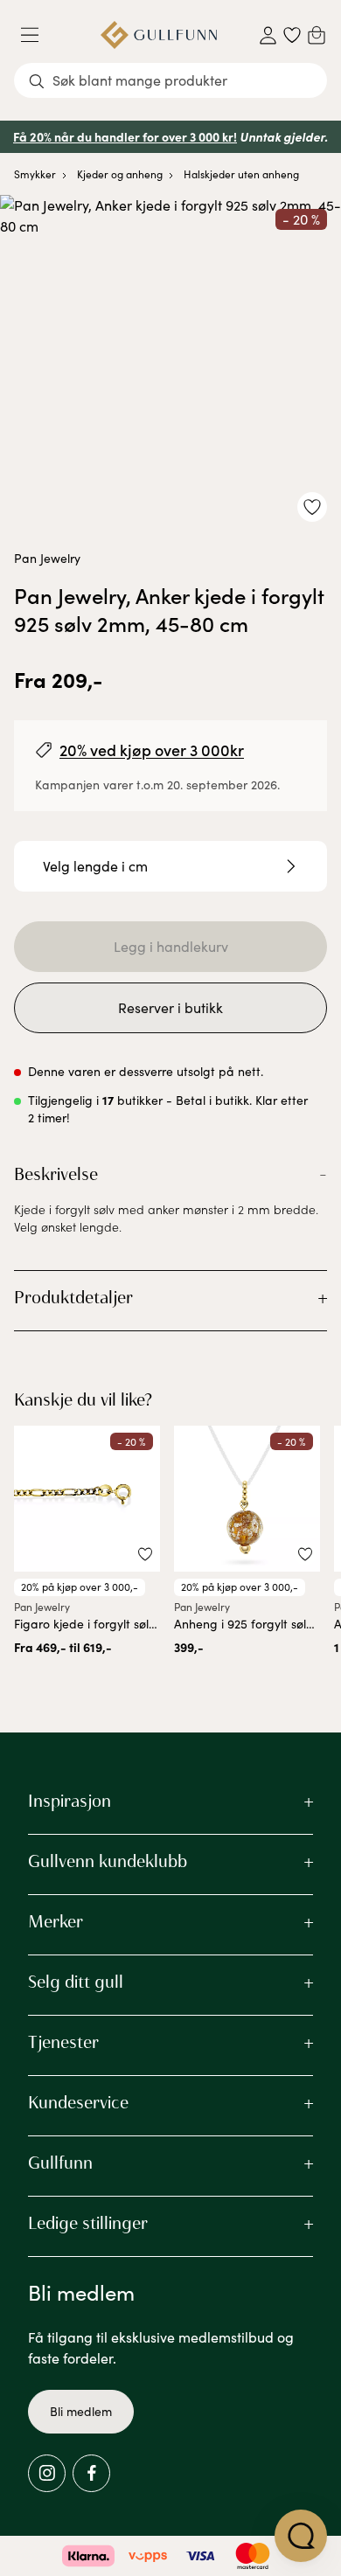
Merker (56, 1921)
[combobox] (170, 80)
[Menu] (37, 35)
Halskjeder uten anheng (241, 174)
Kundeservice (78, 2102)
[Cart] (317, 35)
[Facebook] (91, 2473)
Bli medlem (81, 2411)
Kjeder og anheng (120, 174)
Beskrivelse (56, 1174)
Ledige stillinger (88, 2223)
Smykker (35, 174)
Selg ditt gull (76, 1982)
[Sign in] (268, 35)
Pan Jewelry (47, 558)
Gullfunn (60, 2163)
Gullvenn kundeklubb (108, 1861)
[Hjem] (159, 35)
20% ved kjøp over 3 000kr (152, 750)
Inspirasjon (70, 1801)
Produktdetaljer (73, 1297)
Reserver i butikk (170, 1007)
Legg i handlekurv (171, 946)
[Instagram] (47, 2473)
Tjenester (63, 2042)
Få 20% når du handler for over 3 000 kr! (125, 136)
